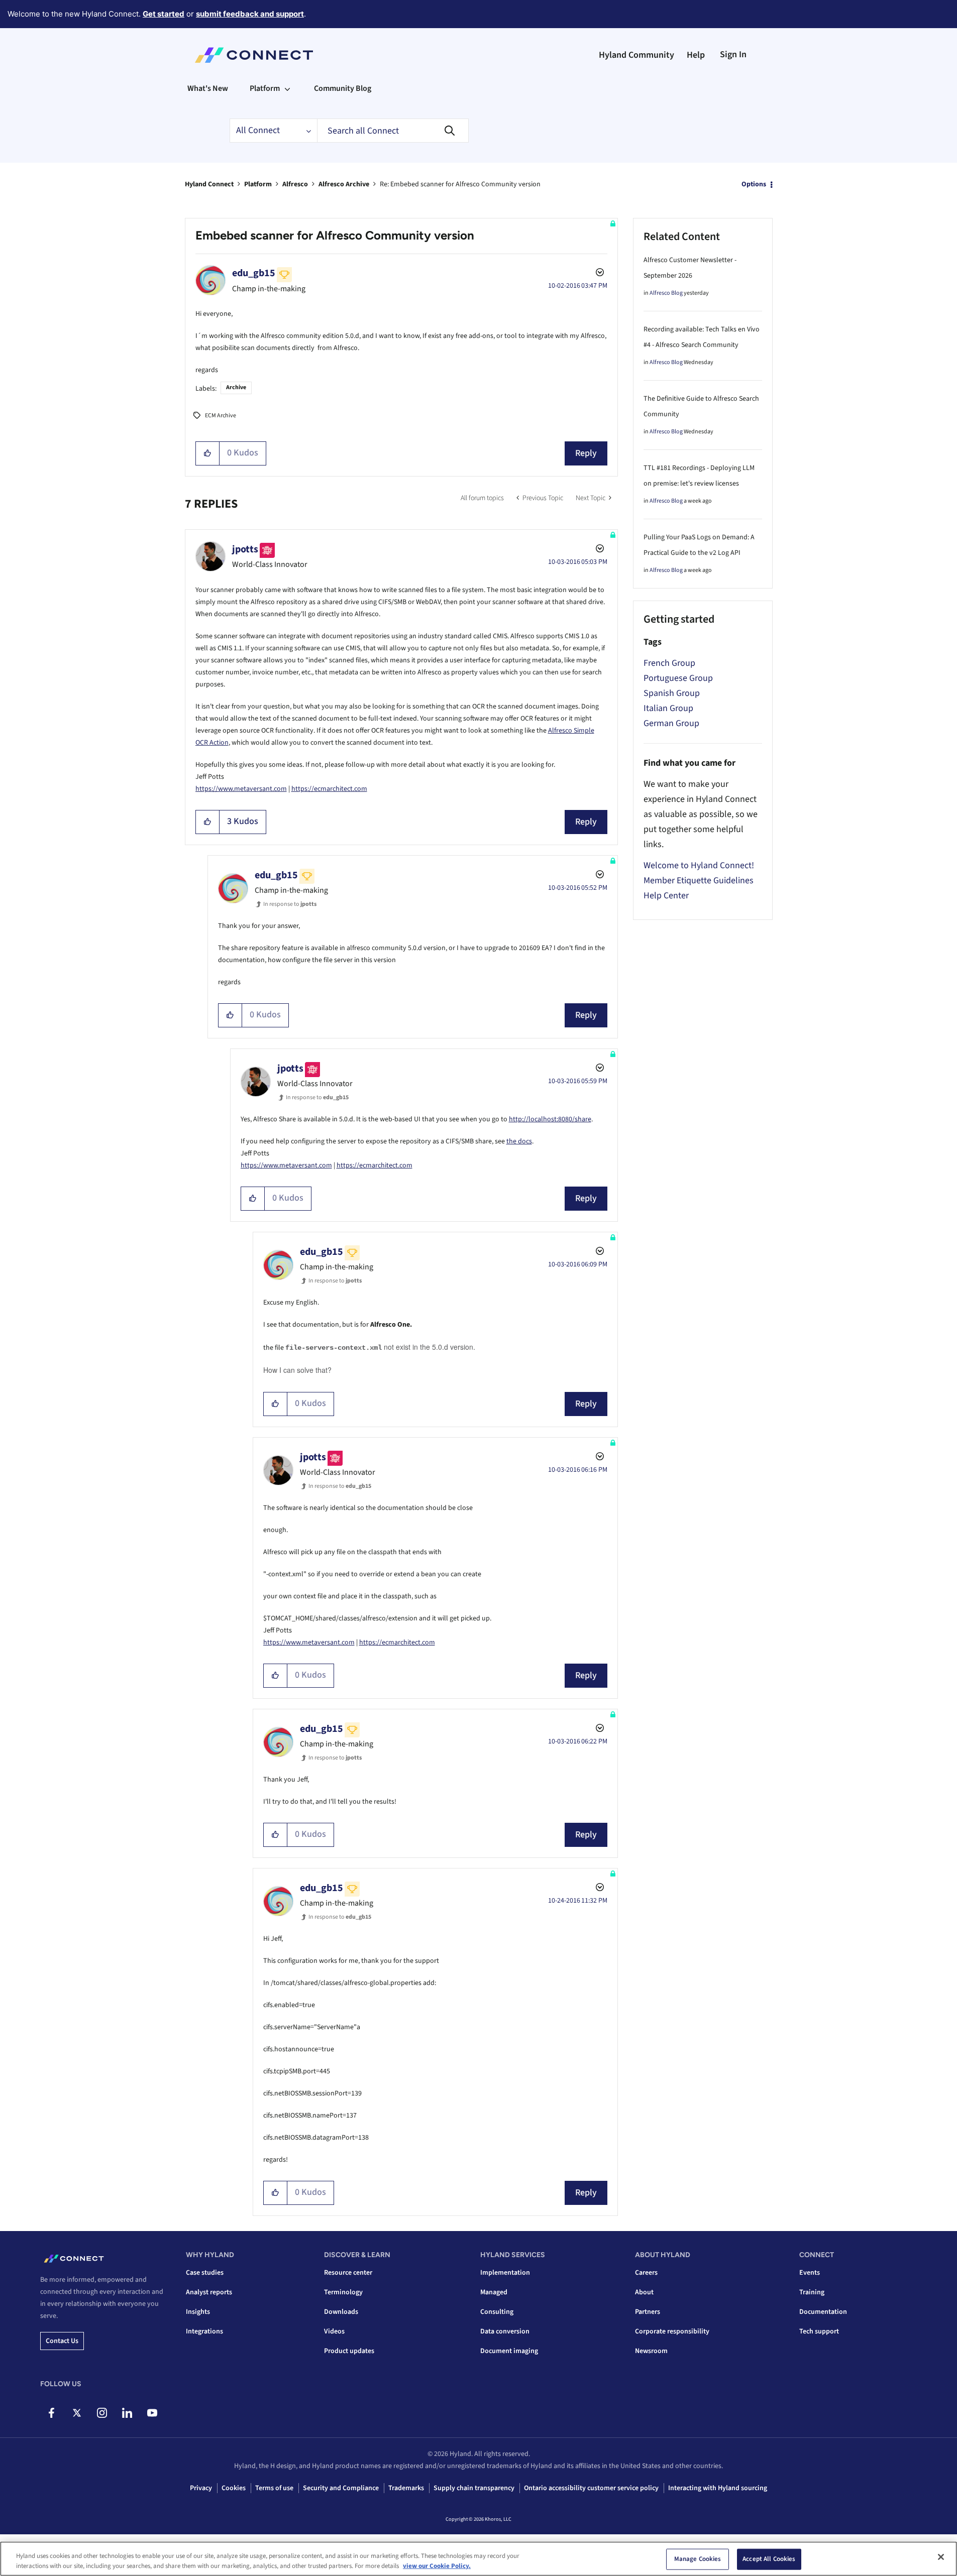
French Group (669, 663)
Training (812, 2292)
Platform (258, 184)
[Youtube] (152, 2413)
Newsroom (651, 2351)
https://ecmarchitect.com (329, 789)
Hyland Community (636, 55)
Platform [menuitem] (265, 88)
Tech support (819, 2331)
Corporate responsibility (672, 2331)
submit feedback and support (250, 14)
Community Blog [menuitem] (343, 88)
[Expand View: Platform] (287, 88)
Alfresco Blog (666, 293)
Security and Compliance (341, 2488)
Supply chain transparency (474, 2488)
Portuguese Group (678, 678)
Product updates (349, 2351)
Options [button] (754, 184)
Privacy (201, 2488)
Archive (236, 387)
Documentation (823, 2312)
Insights (198, 2312)
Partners (648, 2312)
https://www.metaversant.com (241, 789)
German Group (671, 723)
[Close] (941, 2557)
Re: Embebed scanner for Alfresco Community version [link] (460, 184)
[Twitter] (77, 2413)
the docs (519, 1141)
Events (810, 2273)
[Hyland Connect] (254, 55)
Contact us (62, 2341)
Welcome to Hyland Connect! (699, 865)
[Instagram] (102, 2413)
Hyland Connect (209, 184)
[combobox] (393, 131)
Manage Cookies (698, 2559)
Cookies (234, 2488)
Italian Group (668, 708)
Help (696, 55)
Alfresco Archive (344, 184)
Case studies (205, 2273)
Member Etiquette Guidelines (699, 881)
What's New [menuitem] (208, 88)
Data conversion (505, 2331)
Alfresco (295, 184)
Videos (334, 2331)
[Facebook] (51, 2413)
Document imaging (509, 2351)
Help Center (666, 896)
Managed (494, 2292)
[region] (478, 2559)
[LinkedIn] (127, 2413)
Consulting (497, 2312)
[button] (208, 453)
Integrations (204, 2331)
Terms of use (274, 2488)
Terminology (343, 2292)
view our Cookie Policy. (437, 2565)
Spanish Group (672, 693)
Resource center (348, 2273)
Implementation (505, 2273)
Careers (646, 2273)
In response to (290, 904)
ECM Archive (221, 416)
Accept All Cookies (769, 2559)
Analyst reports (209, 2292)
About (644, 2292)
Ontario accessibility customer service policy (591, 2488)
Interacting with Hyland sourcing (718, 2488)
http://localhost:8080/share (550, 1119)
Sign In (733, 54)
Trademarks (406, 2488)
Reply (586, 453)
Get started (164, 14)
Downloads (341, 2312)
